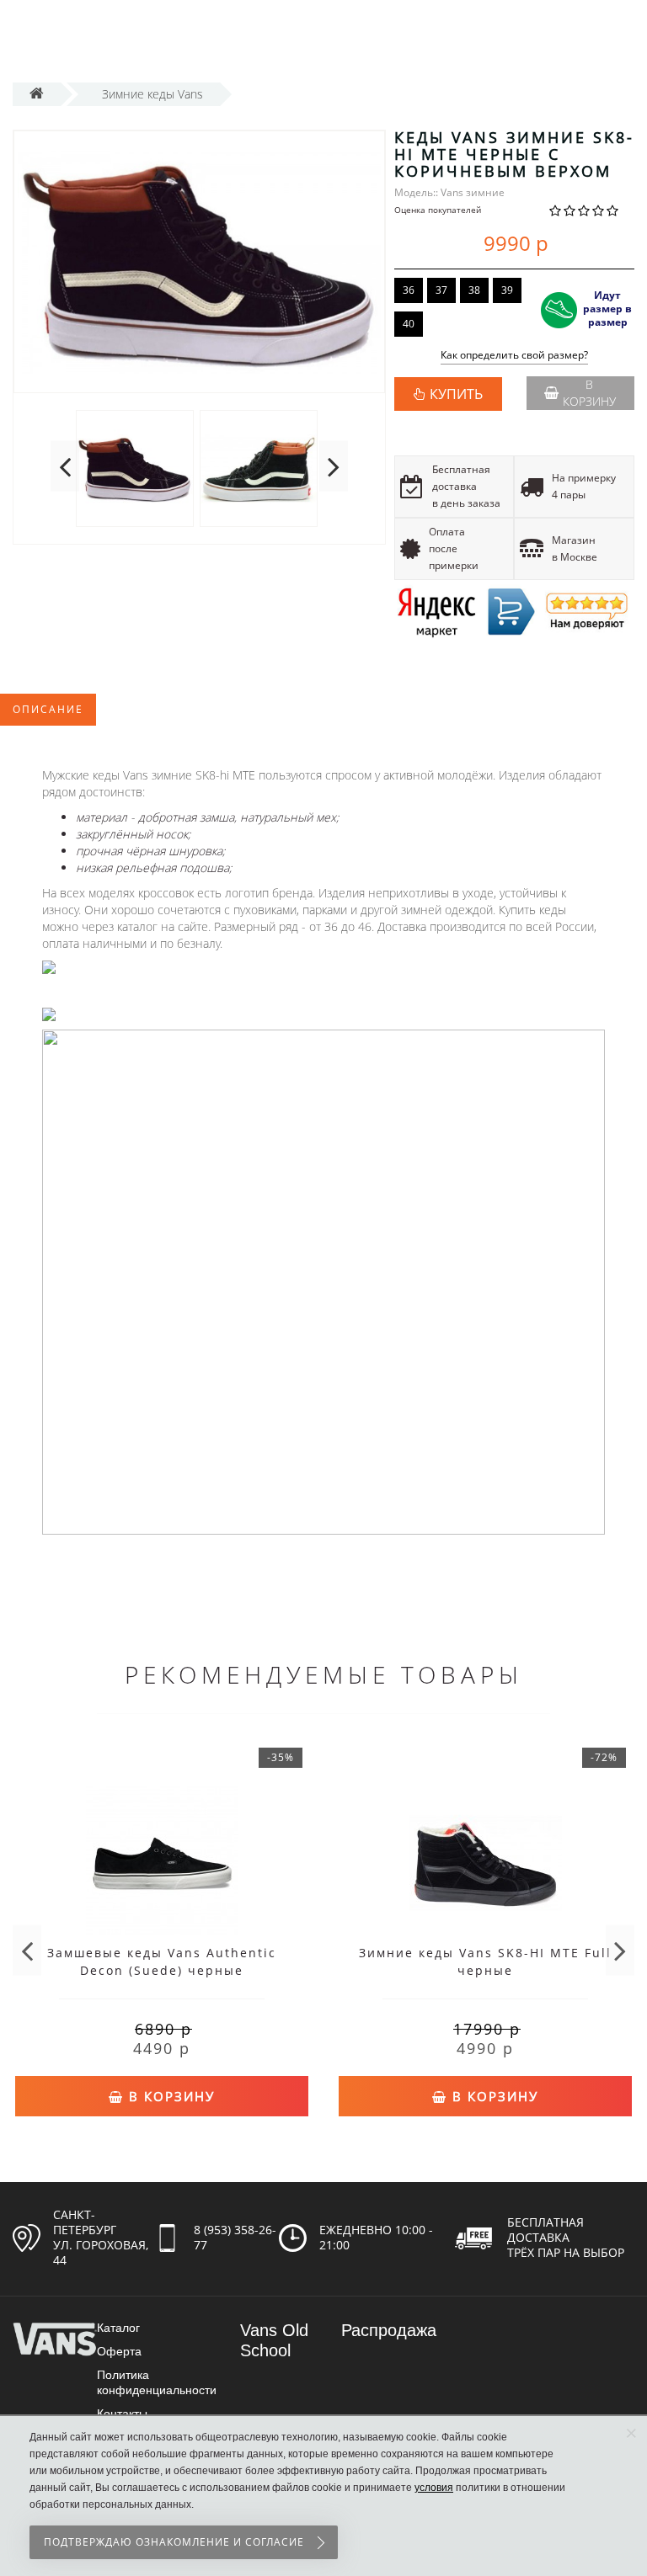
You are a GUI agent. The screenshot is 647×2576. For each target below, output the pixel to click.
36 (409, 290)
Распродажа (389, 2330)
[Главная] (37, 94)
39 (507, 290)
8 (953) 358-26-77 (235, 2237)
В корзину (589, 393)
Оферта (119, 2351)
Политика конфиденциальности (157, 2382)
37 (441, 290)
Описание (48, 709)
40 (409, 324)
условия (434, 2488)
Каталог (118, 2328)
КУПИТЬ (456, 394)
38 (474, 290)
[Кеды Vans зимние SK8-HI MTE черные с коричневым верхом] (199, 262)
